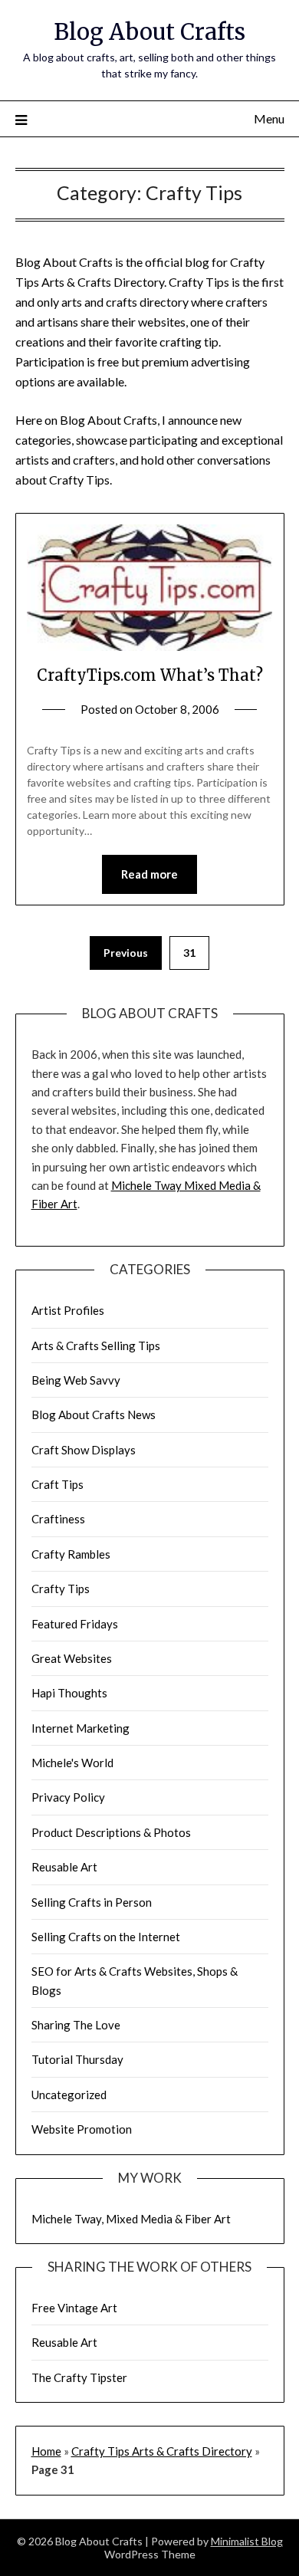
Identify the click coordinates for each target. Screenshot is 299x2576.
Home (46, 2451)
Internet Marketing (80, 1728)
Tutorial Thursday (77, 2059)
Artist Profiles (68, 1310)
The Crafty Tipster (79, 2377)
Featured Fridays (75, 1624)
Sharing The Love (76, 2025)
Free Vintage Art (74, 2308)
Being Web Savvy (76, 1380)
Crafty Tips (61, 1589)
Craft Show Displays (84, 1450)
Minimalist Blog (247, 2541)
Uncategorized (69, 2095)
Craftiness (58, 1519)
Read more (149, 874)
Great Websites (72, 1658)
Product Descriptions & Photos (111, 1832)
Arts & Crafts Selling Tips (96, 1345)
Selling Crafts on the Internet (106, 1937)
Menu (269, 118)
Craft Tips (58, 1484)
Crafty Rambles (71, 1554)
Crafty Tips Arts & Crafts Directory (162, 2451)
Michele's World (72, 1763)
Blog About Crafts (149, 32)
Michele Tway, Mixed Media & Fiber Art (131, 2219)
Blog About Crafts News (94, 1414)
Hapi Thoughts (69, 1693)
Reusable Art (64, 1867)
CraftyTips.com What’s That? (150, 675)
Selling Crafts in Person (92, 1902)
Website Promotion (82, 2129)
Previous (126, 953)
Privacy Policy (68, 1797)
